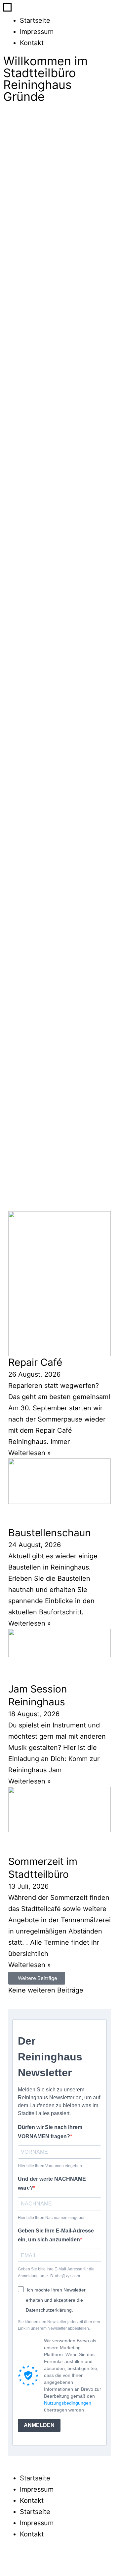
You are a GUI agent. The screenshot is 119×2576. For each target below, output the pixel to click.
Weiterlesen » (30, 1453)
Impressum (37, 32)
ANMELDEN (39, 2425)
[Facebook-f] (12, 2561)
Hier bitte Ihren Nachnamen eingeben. (52, 2218)
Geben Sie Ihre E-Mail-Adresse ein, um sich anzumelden (56, 2235)
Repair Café (35, 1362)
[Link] (49, 2561)
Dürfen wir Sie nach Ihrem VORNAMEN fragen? (50, 2132)
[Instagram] (30, 2561)
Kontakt (32, 43)
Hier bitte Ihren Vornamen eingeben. (50, 2166)
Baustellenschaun (50, 1533)
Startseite (35, 20)
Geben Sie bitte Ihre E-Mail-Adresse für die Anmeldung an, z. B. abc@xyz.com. (56, 2272)
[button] (37, 1978)
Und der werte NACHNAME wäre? (52, 2183)
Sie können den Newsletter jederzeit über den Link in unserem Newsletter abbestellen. (59, 2325)
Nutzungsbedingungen (68, 2403)
